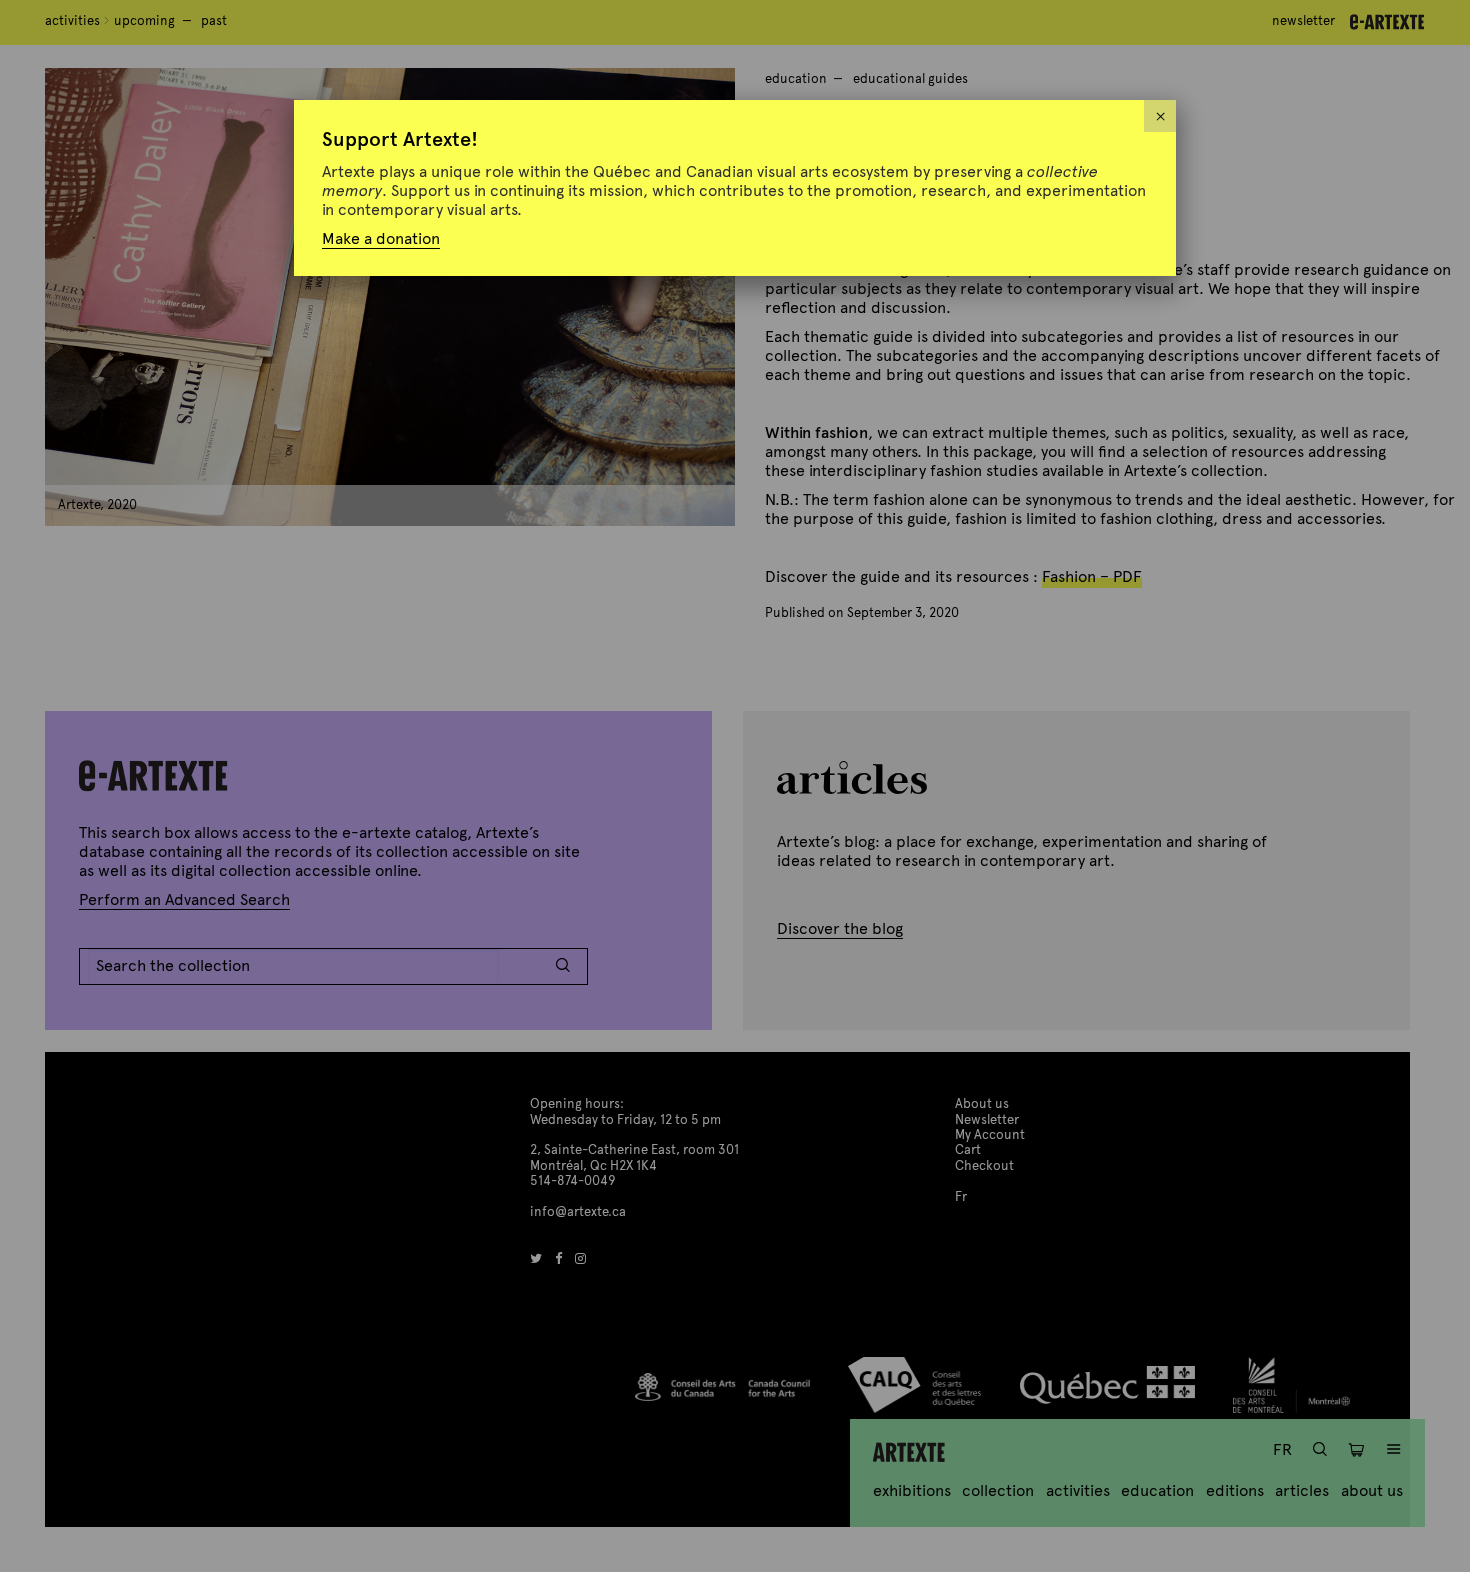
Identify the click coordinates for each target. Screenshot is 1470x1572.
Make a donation (381, 238)
